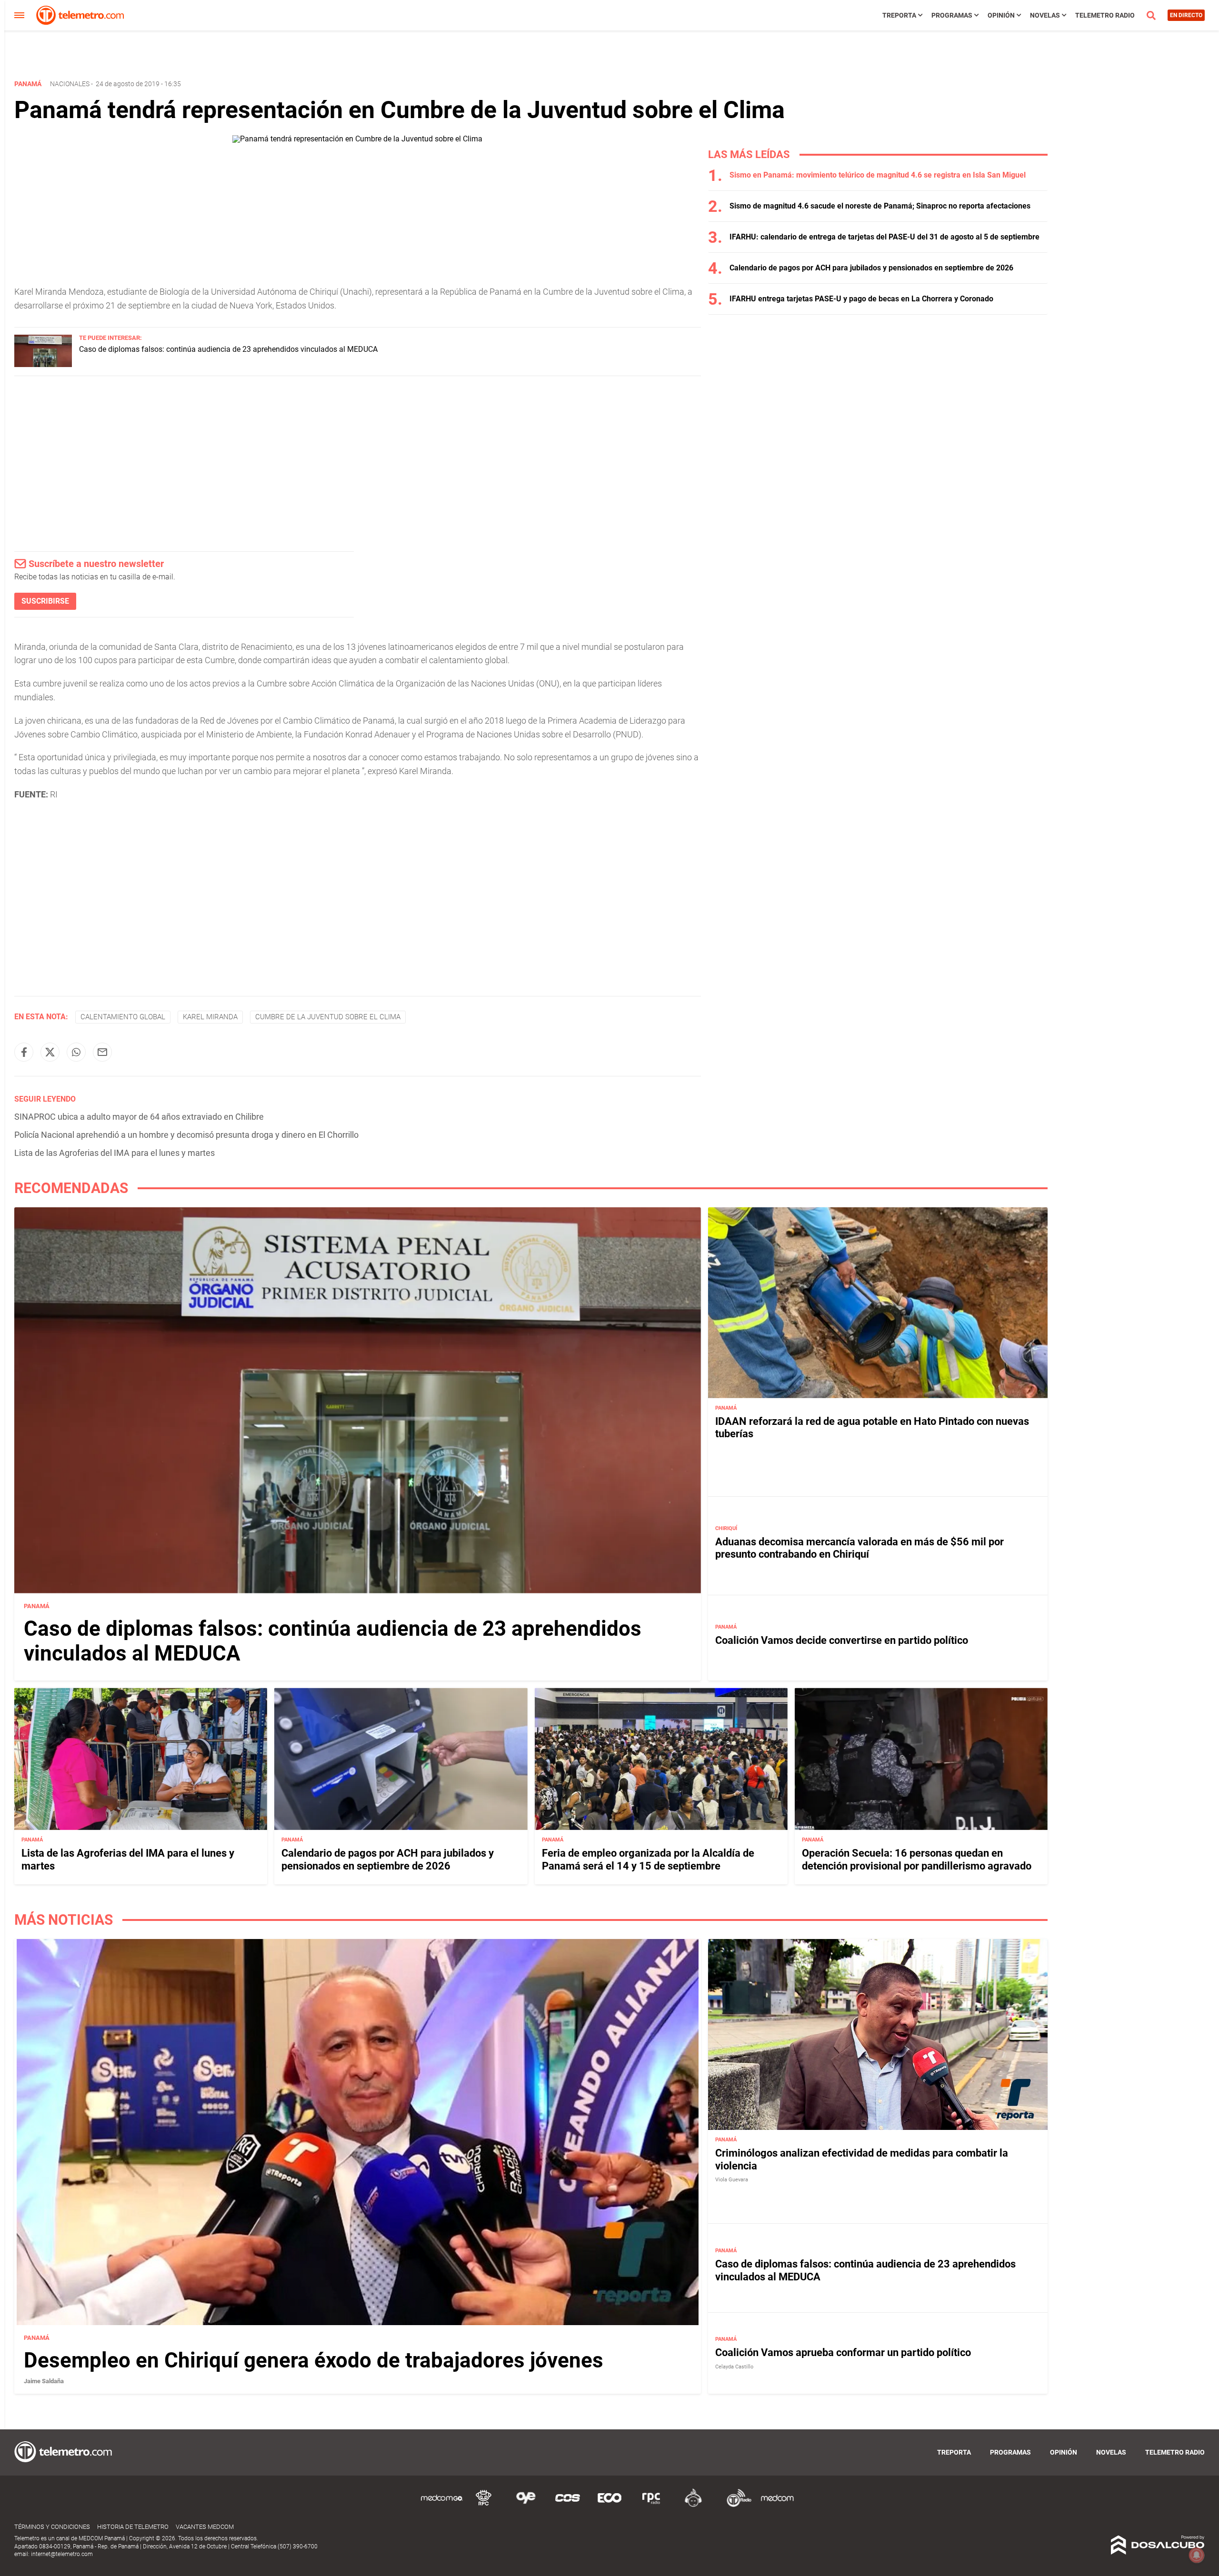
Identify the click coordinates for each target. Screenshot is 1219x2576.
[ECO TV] (609, 2505)
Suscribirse (45, 601)
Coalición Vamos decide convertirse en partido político (842, 1640)
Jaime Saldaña (44, 2381)
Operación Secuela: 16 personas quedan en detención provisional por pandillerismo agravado (917, 1859)
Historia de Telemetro (133, 2527)
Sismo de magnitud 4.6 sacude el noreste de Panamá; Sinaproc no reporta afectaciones (880, 206)
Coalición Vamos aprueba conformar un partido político (843, 2353)
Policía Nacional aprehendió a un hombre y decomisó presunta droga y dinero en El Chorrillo (186, 1135)
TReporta (899, 15)
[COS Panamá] (568, 2505)
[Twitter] (50, 1052)
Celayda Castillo (734, 2367)
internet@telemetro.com (62, 2554)
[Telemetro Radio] (735, 2505)
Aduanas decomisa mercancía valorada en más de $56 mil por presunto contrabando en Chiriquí (859, 1548)
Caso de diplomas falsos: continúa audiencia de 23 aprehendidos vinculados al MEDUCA (228, 349)
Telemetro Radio (1105, 15)
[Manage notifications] (1197, 2555)
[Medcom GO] (442, 2505)
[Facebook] (24, 1052)
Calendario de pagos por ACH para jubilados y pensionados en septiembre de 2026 (871, 268)
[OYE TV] (526, 2505)
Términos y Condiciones (52, 2527)
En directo (1186, 15)
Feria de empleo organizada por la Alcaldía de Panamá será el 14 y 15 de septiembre (648, 1859)
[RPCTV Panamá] (484, 2505)
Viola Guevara (732, 2180)
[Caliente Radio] (693, 2505)
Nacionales (70, 84)
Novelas (1045, 15)
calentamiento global (123, 1017)
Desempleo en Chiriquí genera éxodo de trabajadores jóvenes (314, 2360)
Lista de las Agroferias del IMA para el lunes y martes (115, 1153)
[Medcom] (777, 2505)
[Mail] (102, 1052)
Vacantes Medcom (205, 2527)
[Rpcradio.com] (651, 2505)
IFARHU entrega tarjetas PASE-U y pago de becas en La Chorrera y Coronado (861, 299)
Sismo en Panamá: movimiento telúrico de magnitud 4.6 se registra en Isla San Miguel (878, 175)
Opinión (1001, 15)
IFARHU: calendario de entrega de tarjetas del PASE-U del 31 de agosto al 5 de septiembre (884, 237)
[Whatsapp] (76, 1052)
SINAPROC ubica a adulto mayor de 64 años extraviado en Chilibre (139, 1117)
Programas (952, 15)
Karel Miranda (210, 1017)
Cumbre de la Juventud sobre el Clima (328, 1017)
